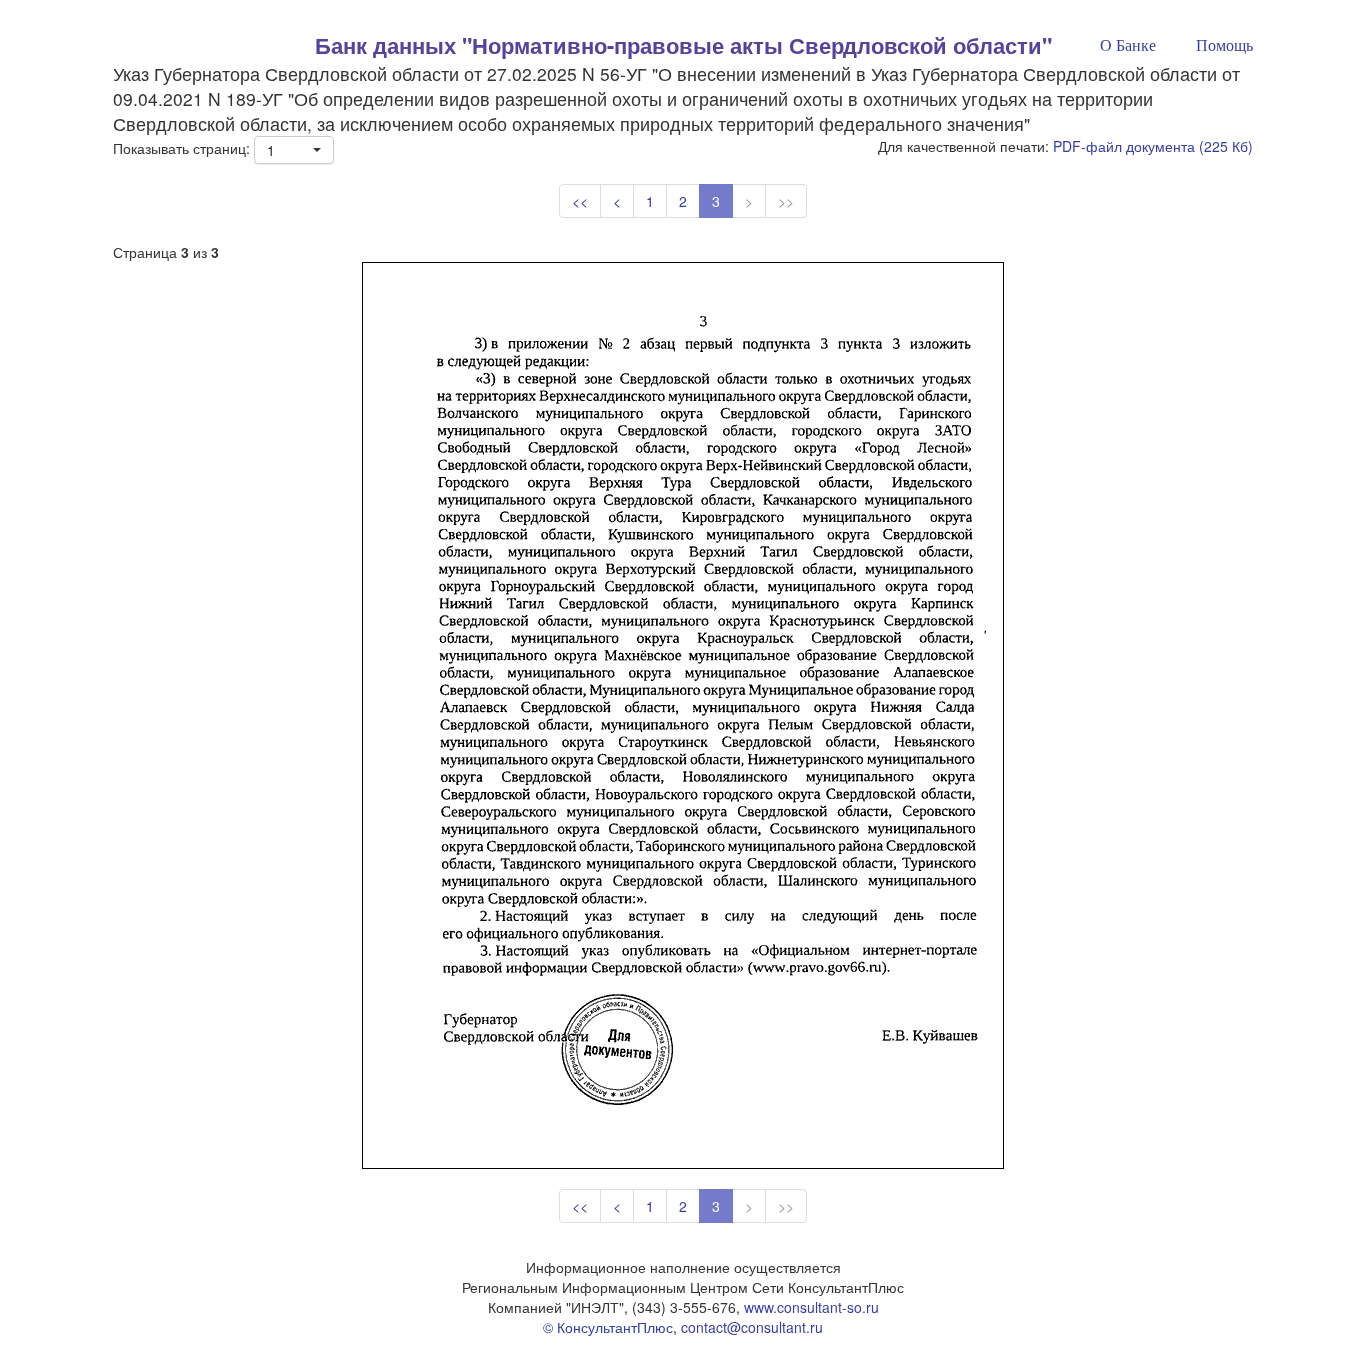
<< (580, 201)
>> (786, 201)
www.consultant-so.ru (811, 1307)
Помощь (1224, 45)
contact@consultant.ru (752, 1327)
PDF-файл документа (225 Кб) (1153, 146)
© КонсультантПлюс (608, 1327)
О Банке (1128, 45)
